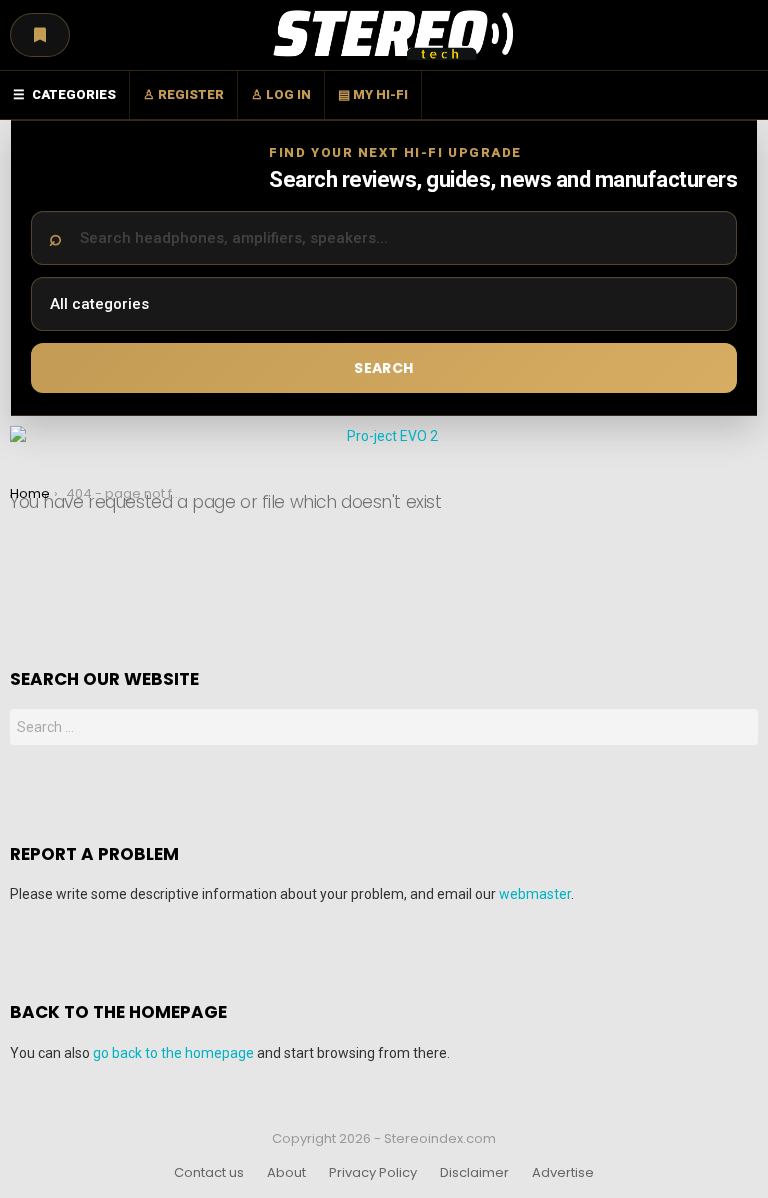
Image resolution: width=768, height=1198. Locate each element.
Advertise (563, 1173)
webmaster (535, 894)
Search (383, 368)
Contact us (209, 1173)
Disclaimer (474, 1173)
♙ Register (183, 94)
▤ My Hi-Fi (373, 94)
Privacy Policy (373, 1173)
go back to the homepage (173, 1053)
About (286, 1173)
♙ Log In (281, 94)
